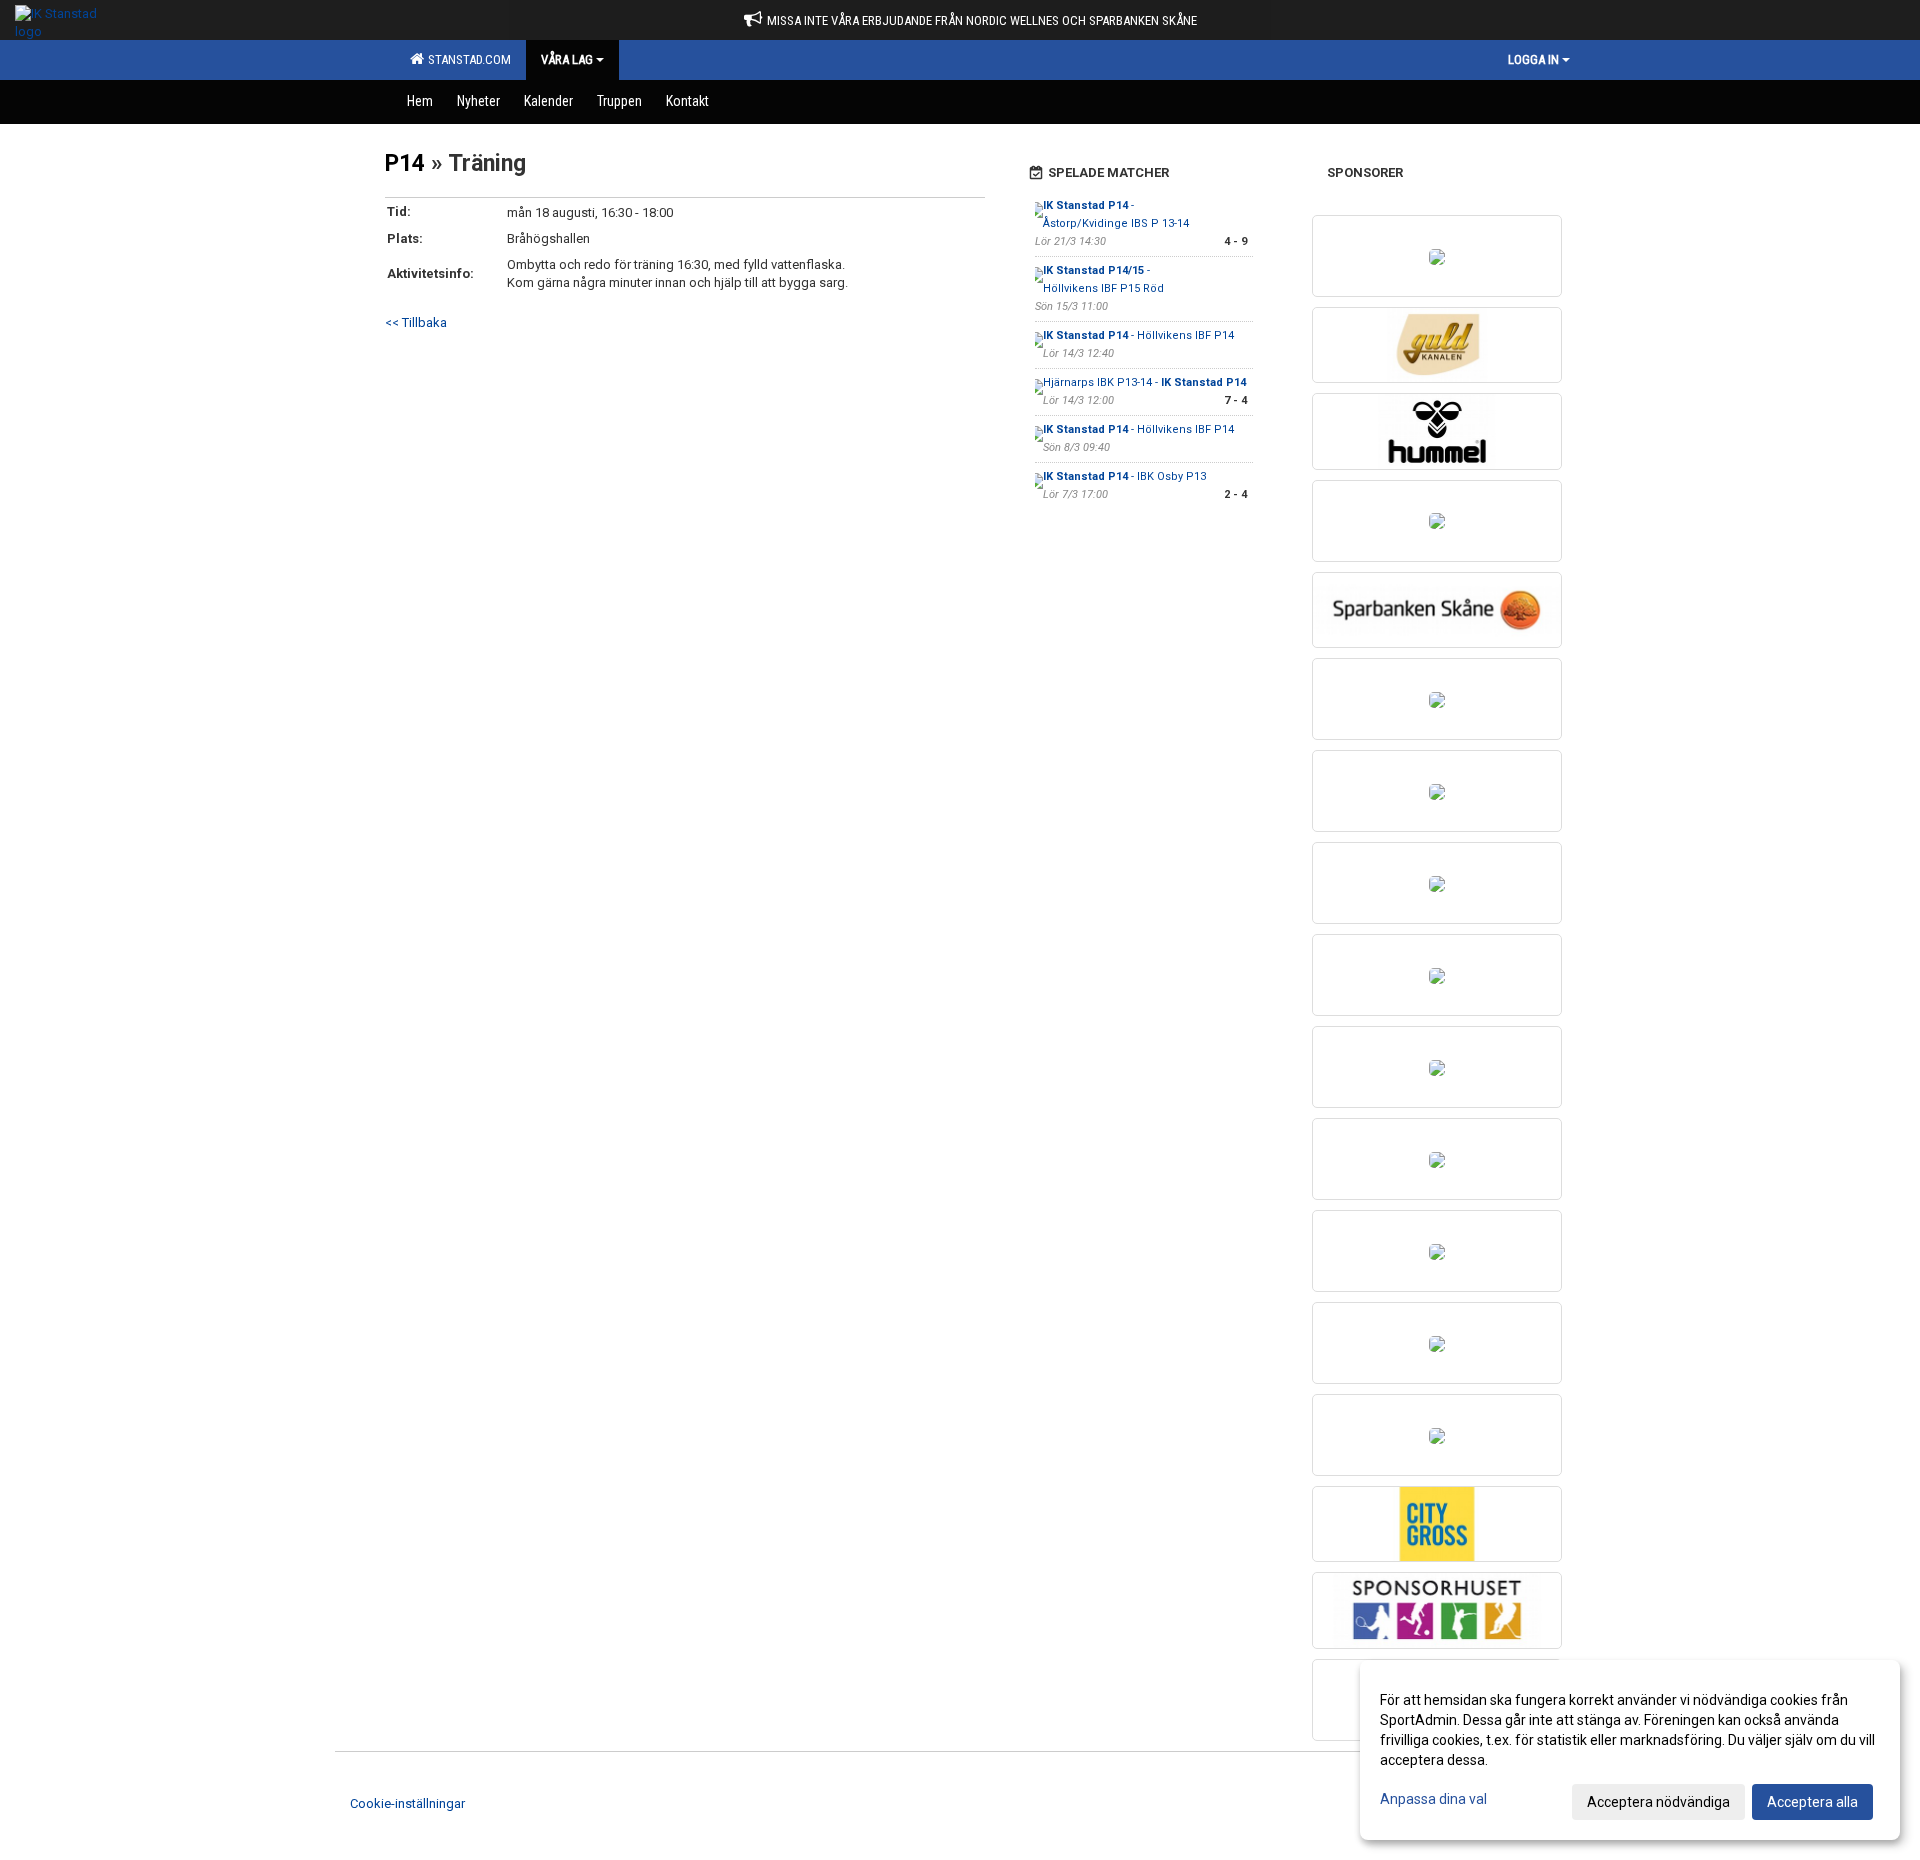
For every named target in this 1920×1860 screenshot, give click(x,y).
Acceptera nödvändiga (1658, 1802)
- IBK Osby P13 (1124, 476)
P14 (405, 163)
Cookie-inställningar (407, 1803)
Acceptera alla (1812, 1802)
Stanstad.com (466, 59)
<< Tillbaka (416, 322)
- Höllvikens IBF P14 (1138, 335)
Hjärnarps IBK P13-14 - (1144, 382)
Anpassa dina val (1433, 1799)
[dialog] (1630, 1750)
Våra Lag (567, 59)
